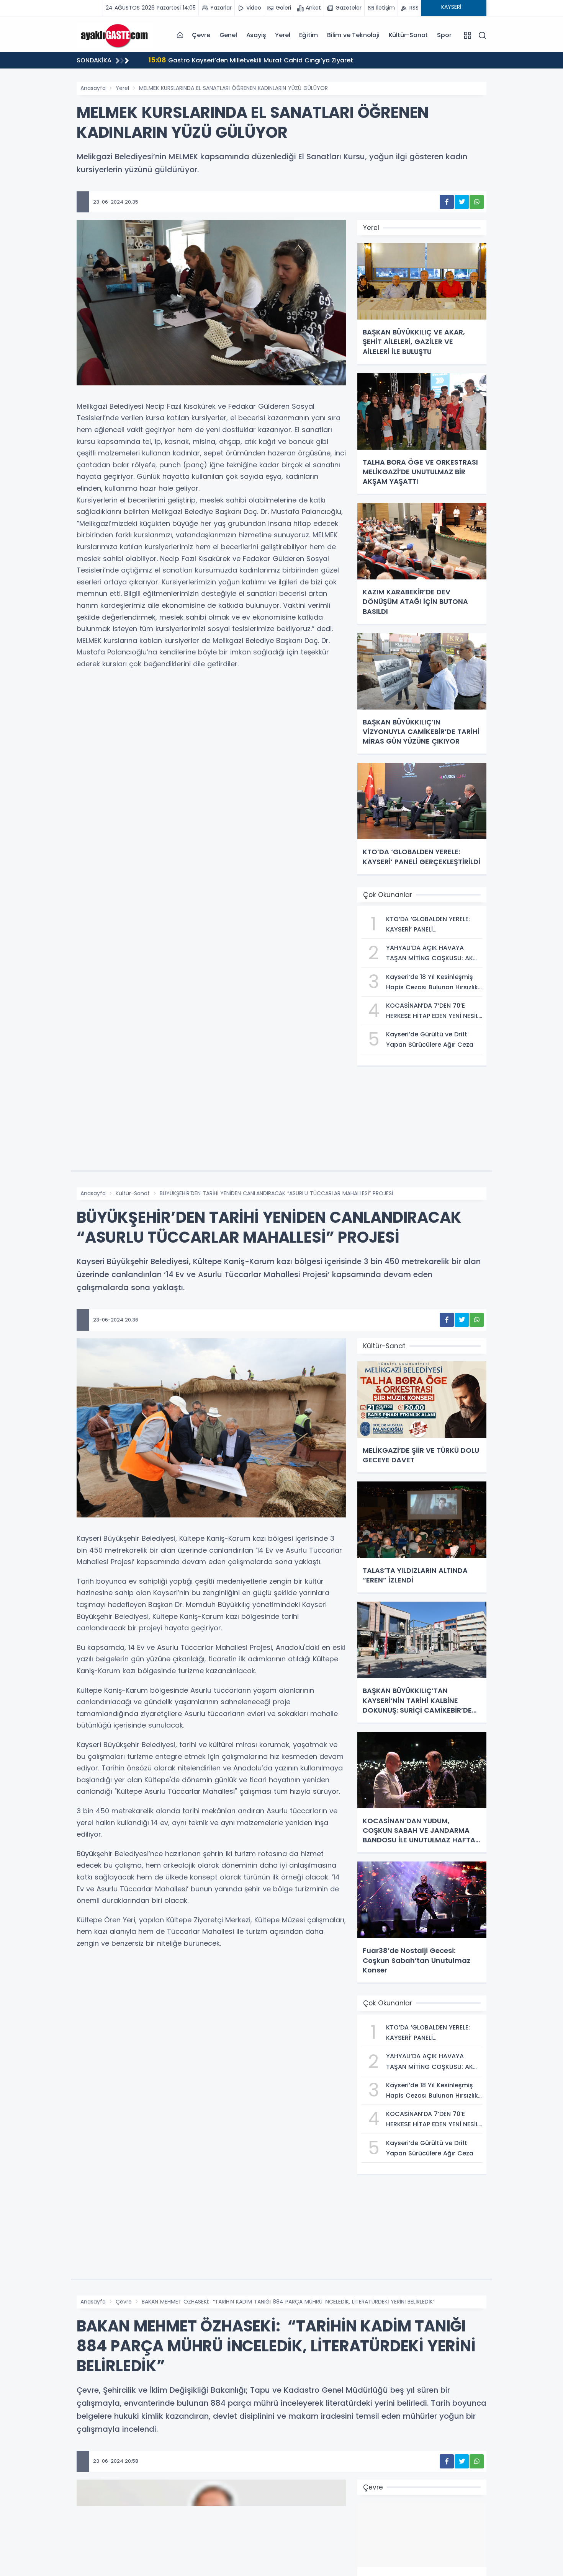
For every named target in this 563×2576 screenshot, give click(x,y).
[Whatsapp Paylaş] (477, 202)
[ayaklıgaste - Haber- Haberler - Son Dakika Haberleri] (115, 35)
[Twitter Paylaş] (462, 202)
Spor (444, 35)
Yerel (282, 35)
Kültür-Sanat (408, 35)
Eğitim (309, 35)
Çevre (201, 35)
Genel (228, 35)
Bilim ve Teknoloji (353, 35)
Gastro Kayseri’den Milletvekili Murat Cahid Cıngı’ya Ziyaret (244, 60)
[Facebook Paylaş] (447, 202)
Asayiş (256, 35)
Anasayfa (93, 88)
